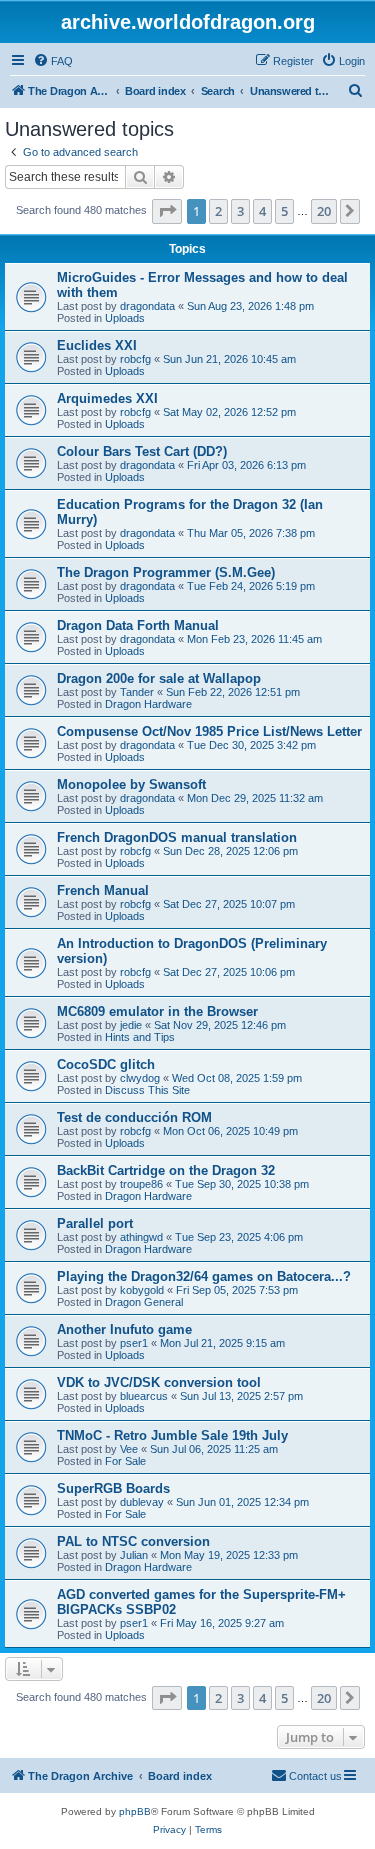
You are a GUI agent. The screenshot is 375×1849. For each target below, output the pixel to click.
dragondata (147, 306)
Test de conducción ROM (134, 1117)
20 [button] (324, 211)
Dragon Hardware (148, 704)
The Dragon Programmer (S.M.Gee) (166, 572)
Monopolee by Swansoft (131, 784)
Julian (134, 1555)
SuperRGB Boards (113, 1488)
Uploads (125, 318)
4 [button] (262, 211)
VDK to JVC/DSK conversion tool (159, 1382)
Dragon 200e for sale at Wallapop (159, 678)
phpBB (135, 1811)
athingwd (141, 1237)
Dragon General (144, 1302)
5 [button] (284, 211)
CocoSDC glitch (106, 1064)
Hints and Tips (140, 1037)
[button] (167, 211)
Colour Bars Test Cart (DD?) (142, 451)
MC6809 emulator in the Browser (157, 1011)
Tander (137, 692)
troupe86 (141, 1184)
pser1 (134, 1343)
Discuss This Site (147, 1090)
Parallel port (95, 1223)
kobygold (142, 1290)
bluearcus (144, 1396)
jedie (131, 1025)
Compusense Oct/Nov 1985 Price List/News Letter (209, 731)
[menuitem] (53, 61)
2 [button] (218, 211)
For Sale (125, 1461)
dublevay (142, 1502)
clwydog (140, 1078)
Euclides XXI (97, 345)
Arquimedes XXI (107, 398)
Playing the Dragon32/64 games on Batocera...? (204, 1276)
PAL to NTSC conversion (133, 1541)
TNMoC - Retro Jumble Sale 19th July (172, 1435)
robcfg (135, 359)
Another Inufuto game (124, 1329)
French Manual (103, 890)
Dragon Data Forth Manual (138, 625)
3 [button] (240, 211)
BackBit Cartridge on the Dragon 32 (166, 1170)
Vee (129, 1449)
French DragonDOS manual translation (177, 837)
